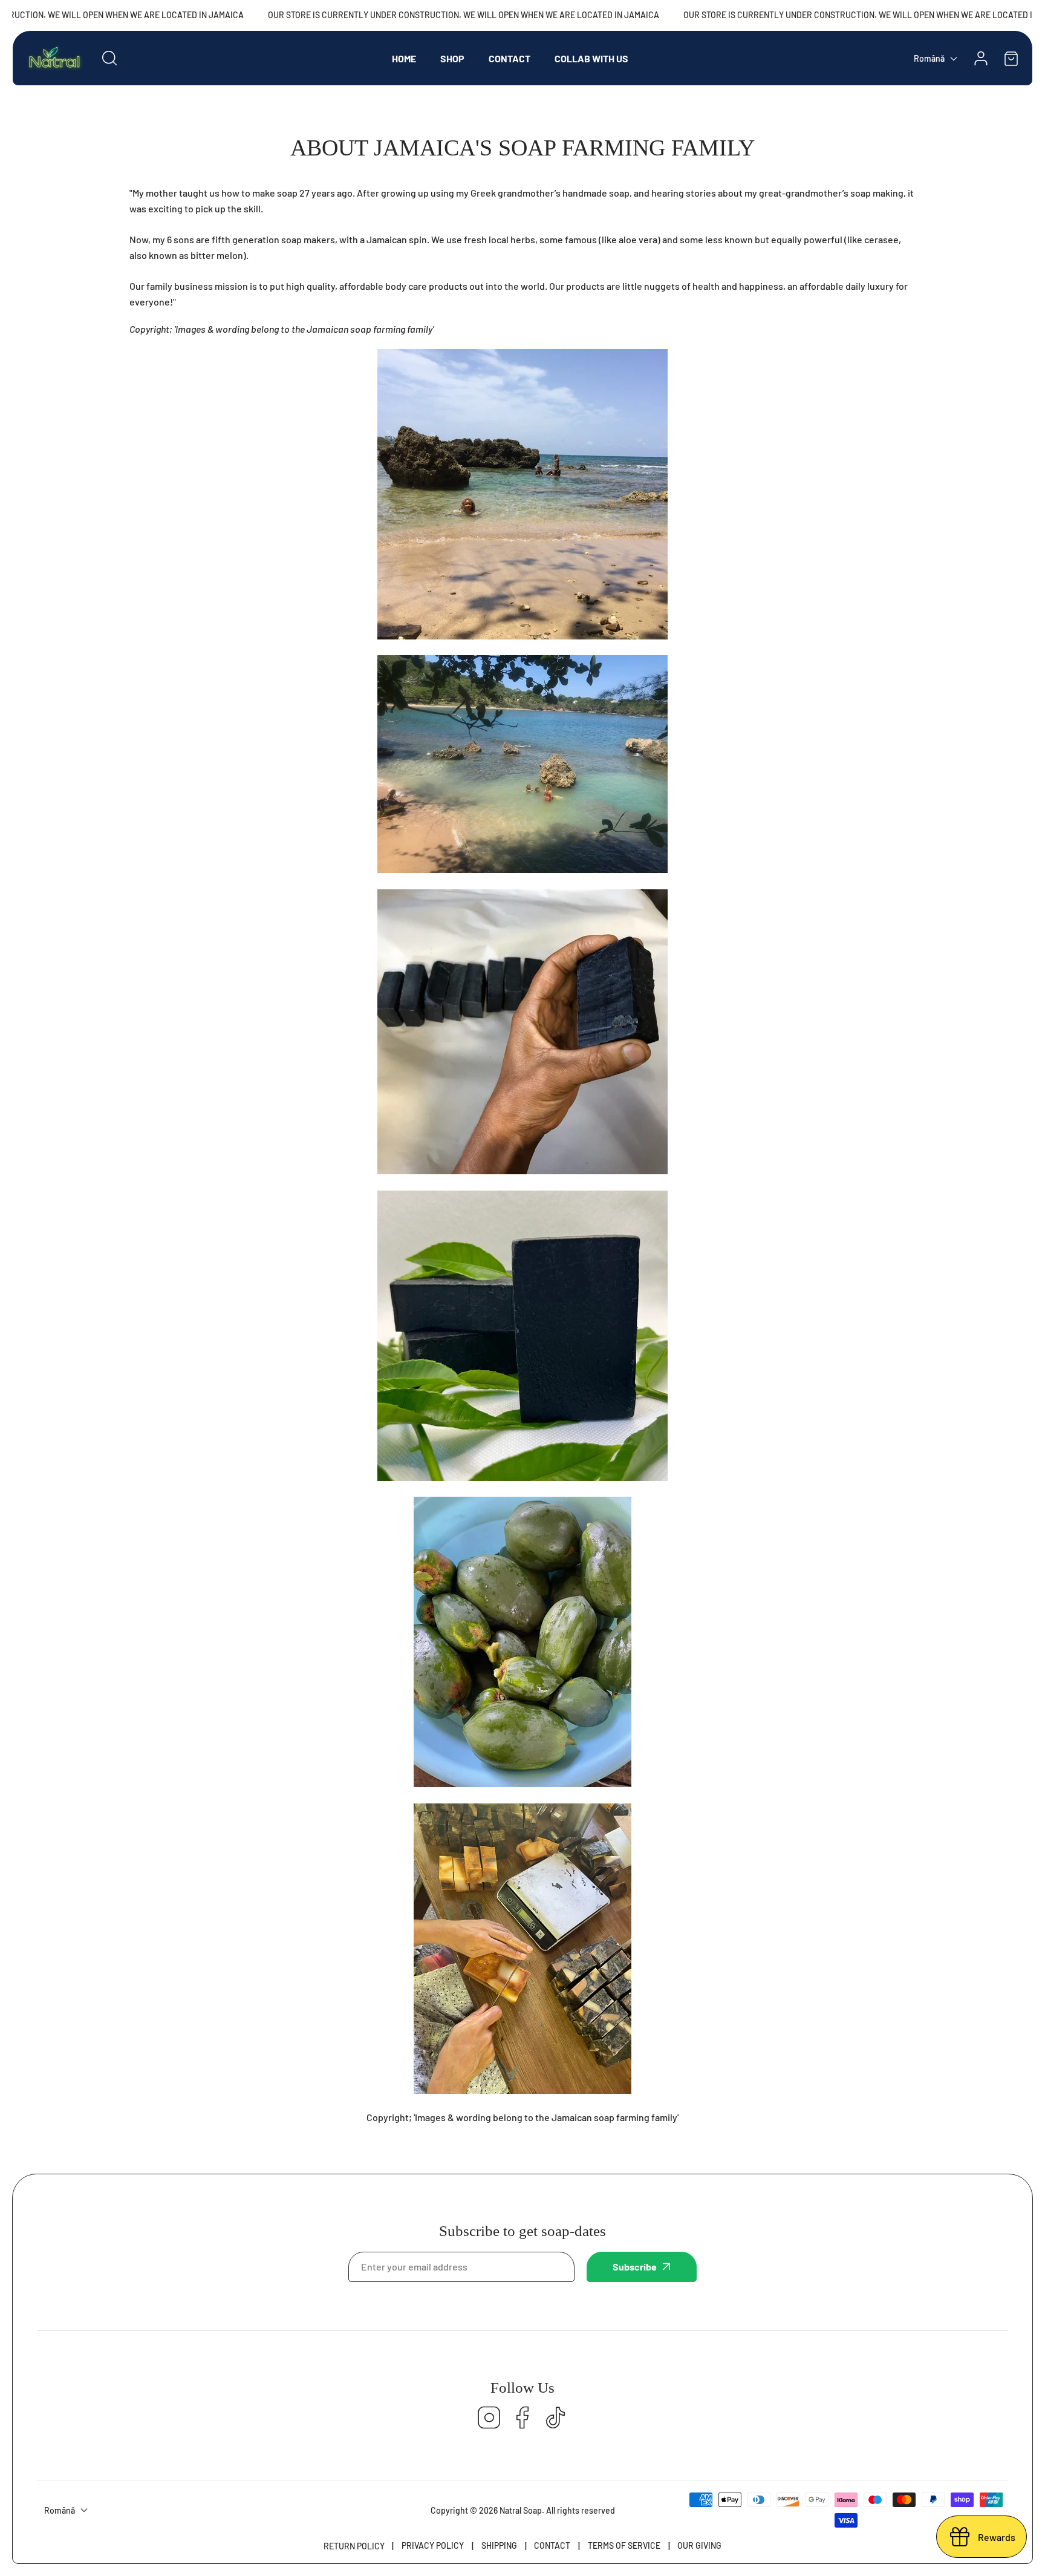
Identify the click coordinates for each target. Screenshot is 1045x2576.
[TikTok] (556, 2418)
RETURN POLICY (354, 2546)
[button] (1011, 58)
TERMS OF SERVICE (624, 2545)
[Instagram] (489, 2418)
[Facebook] (522, 2418)
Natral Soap (521, 2510)
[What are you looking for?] (109, 58)
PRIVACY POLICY (433, 2545)
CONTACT (552, 2545)
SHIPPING (499, 2545)
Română (929, 58)
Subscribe (635, 2267)
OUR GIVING (699, 2545)
